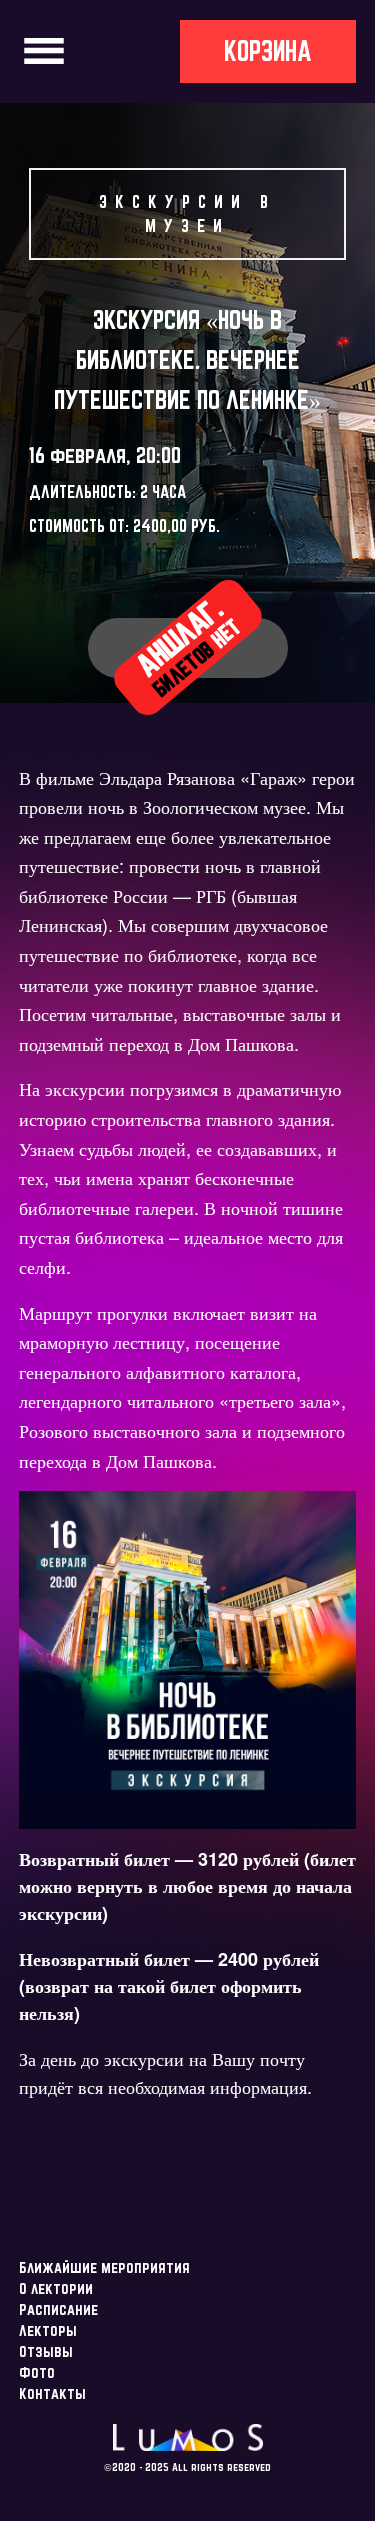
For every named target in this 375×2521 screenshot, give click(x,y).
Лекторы (48, 2330)
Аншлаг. (187, 646)
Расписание (58, 2309)
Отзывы (46, 2351)
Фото (37, 2372)
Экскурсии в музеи (187, 213)
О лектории (56, 2288)
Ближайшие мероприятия (104, 2267)
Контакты (52, 2393)
